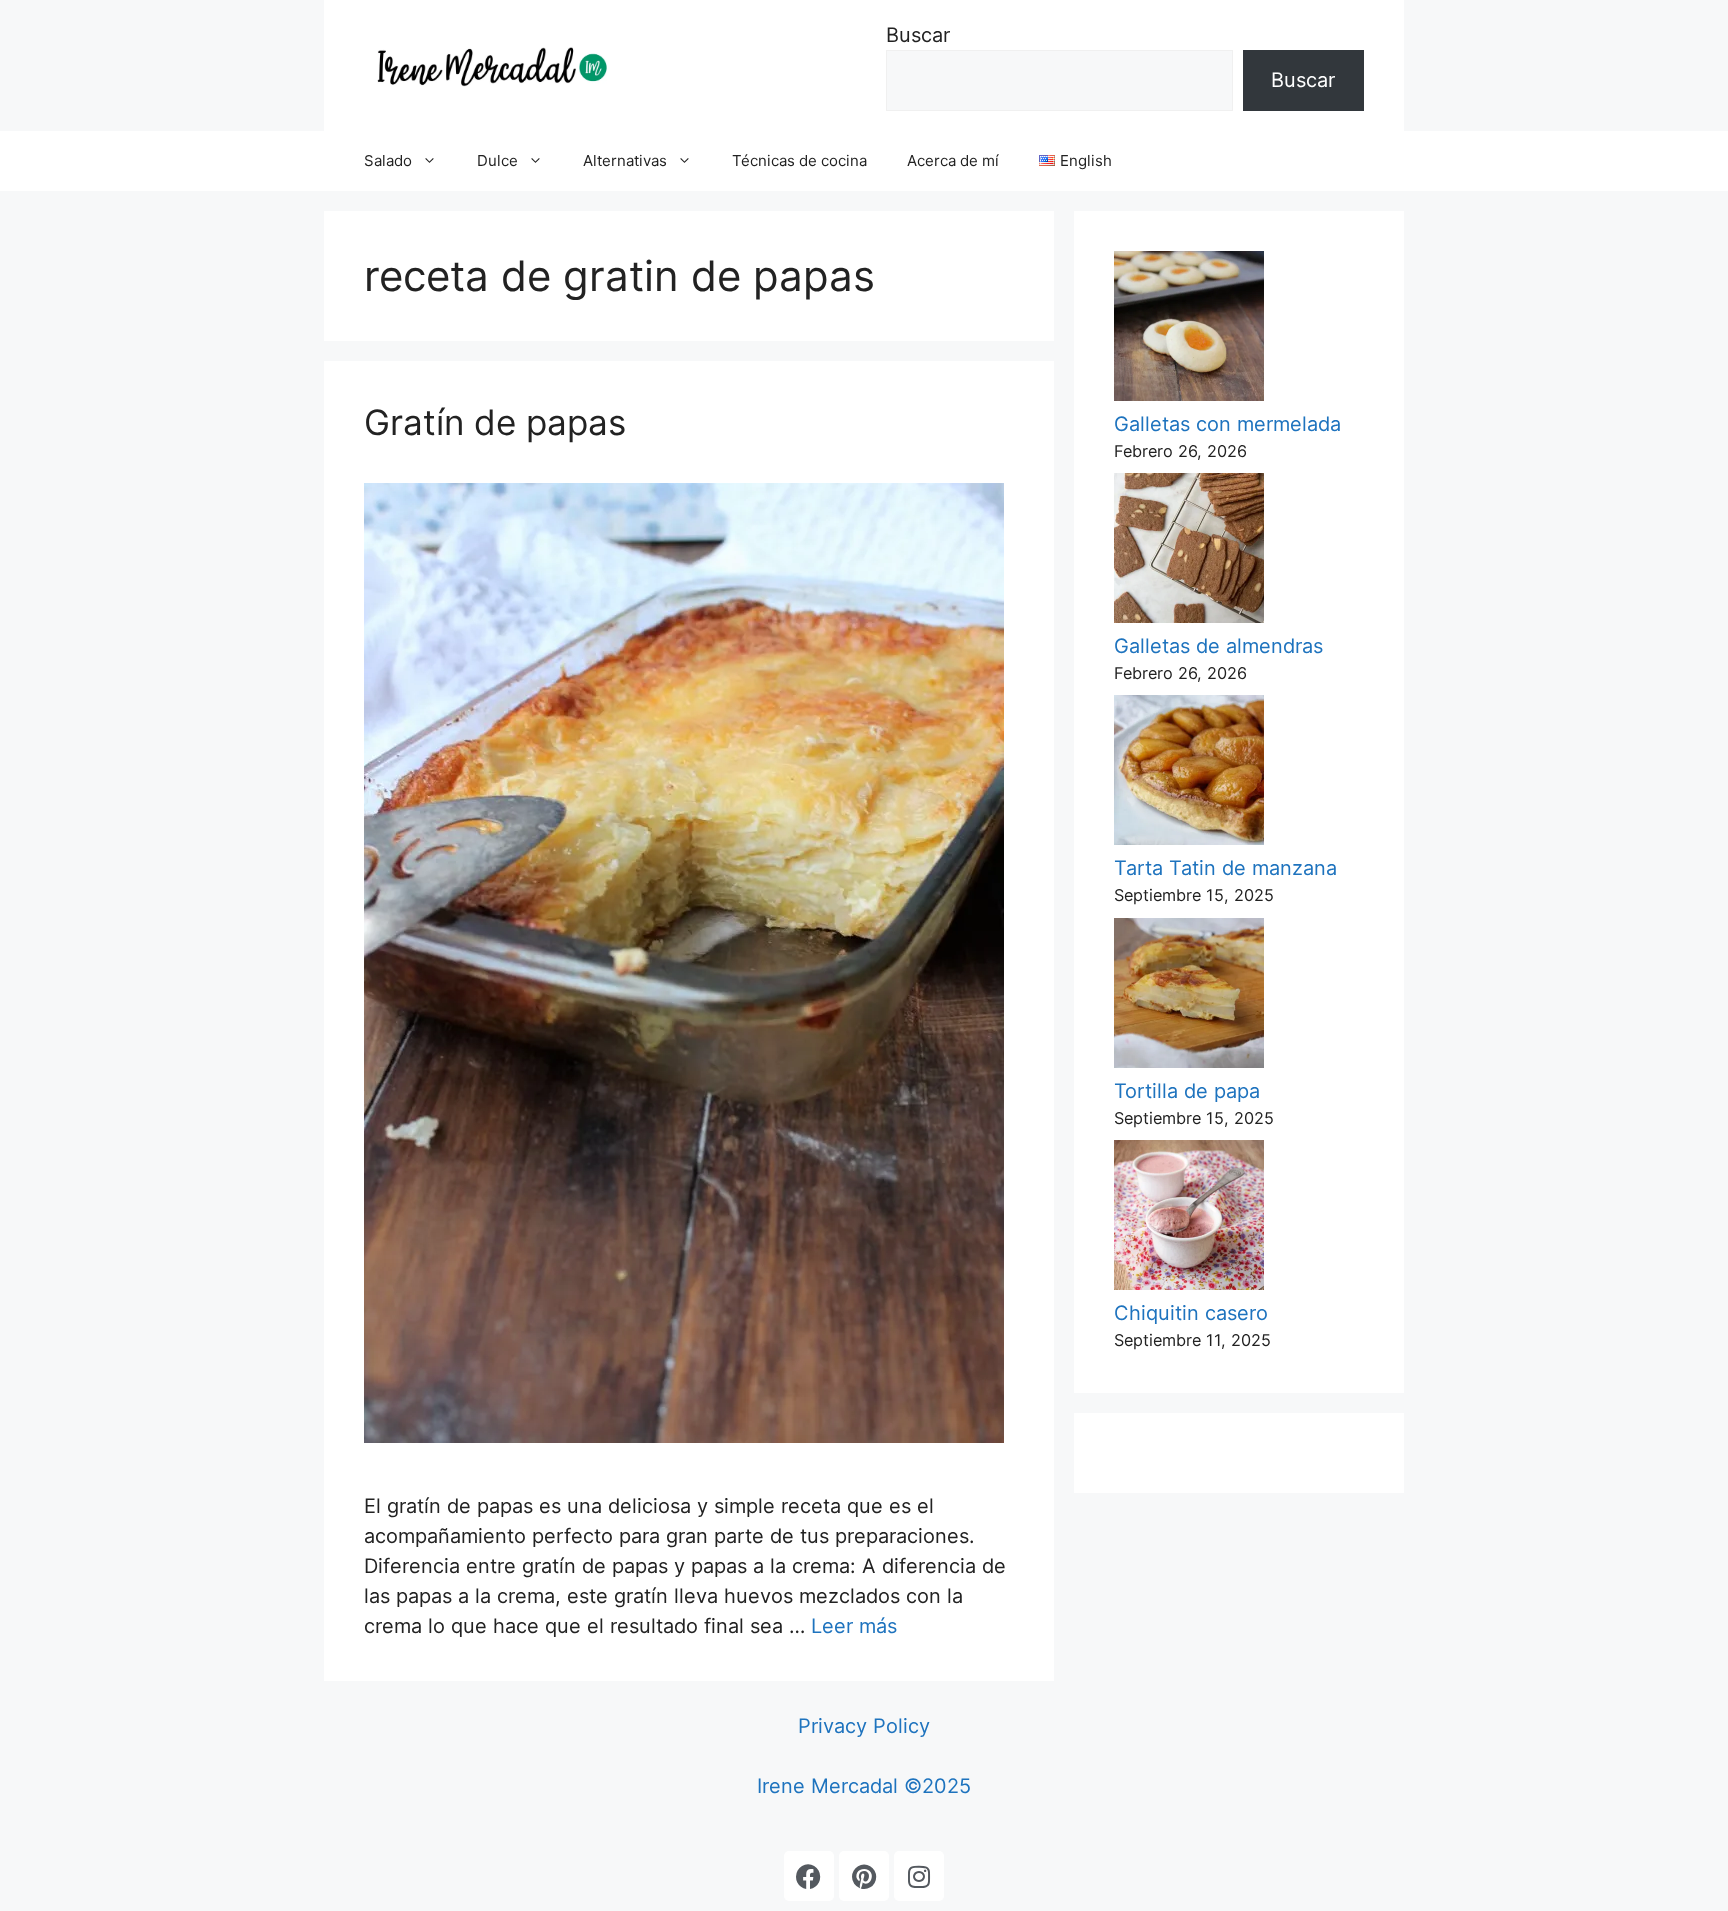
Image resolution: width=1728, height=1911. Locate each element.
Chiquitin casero (1191, 1313)
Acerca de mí (953, 160)
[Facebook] (809, 1876)
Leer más (854, 1626)
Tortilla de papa (1187, 1091)
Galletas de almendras (1218, 646)
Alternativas (625, 160)
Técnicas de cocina (799, 160)
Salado (388, 160)
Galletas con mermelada (1227, 424)
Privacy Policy (864, 1726)
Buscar (918, 35)
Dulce (497, 160)
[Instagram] (919, 1876)
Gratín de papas (495, 422)
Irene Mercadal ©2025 (864, 1786)
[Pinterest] (864, 1876)
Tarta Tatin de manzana (1225, 868)
